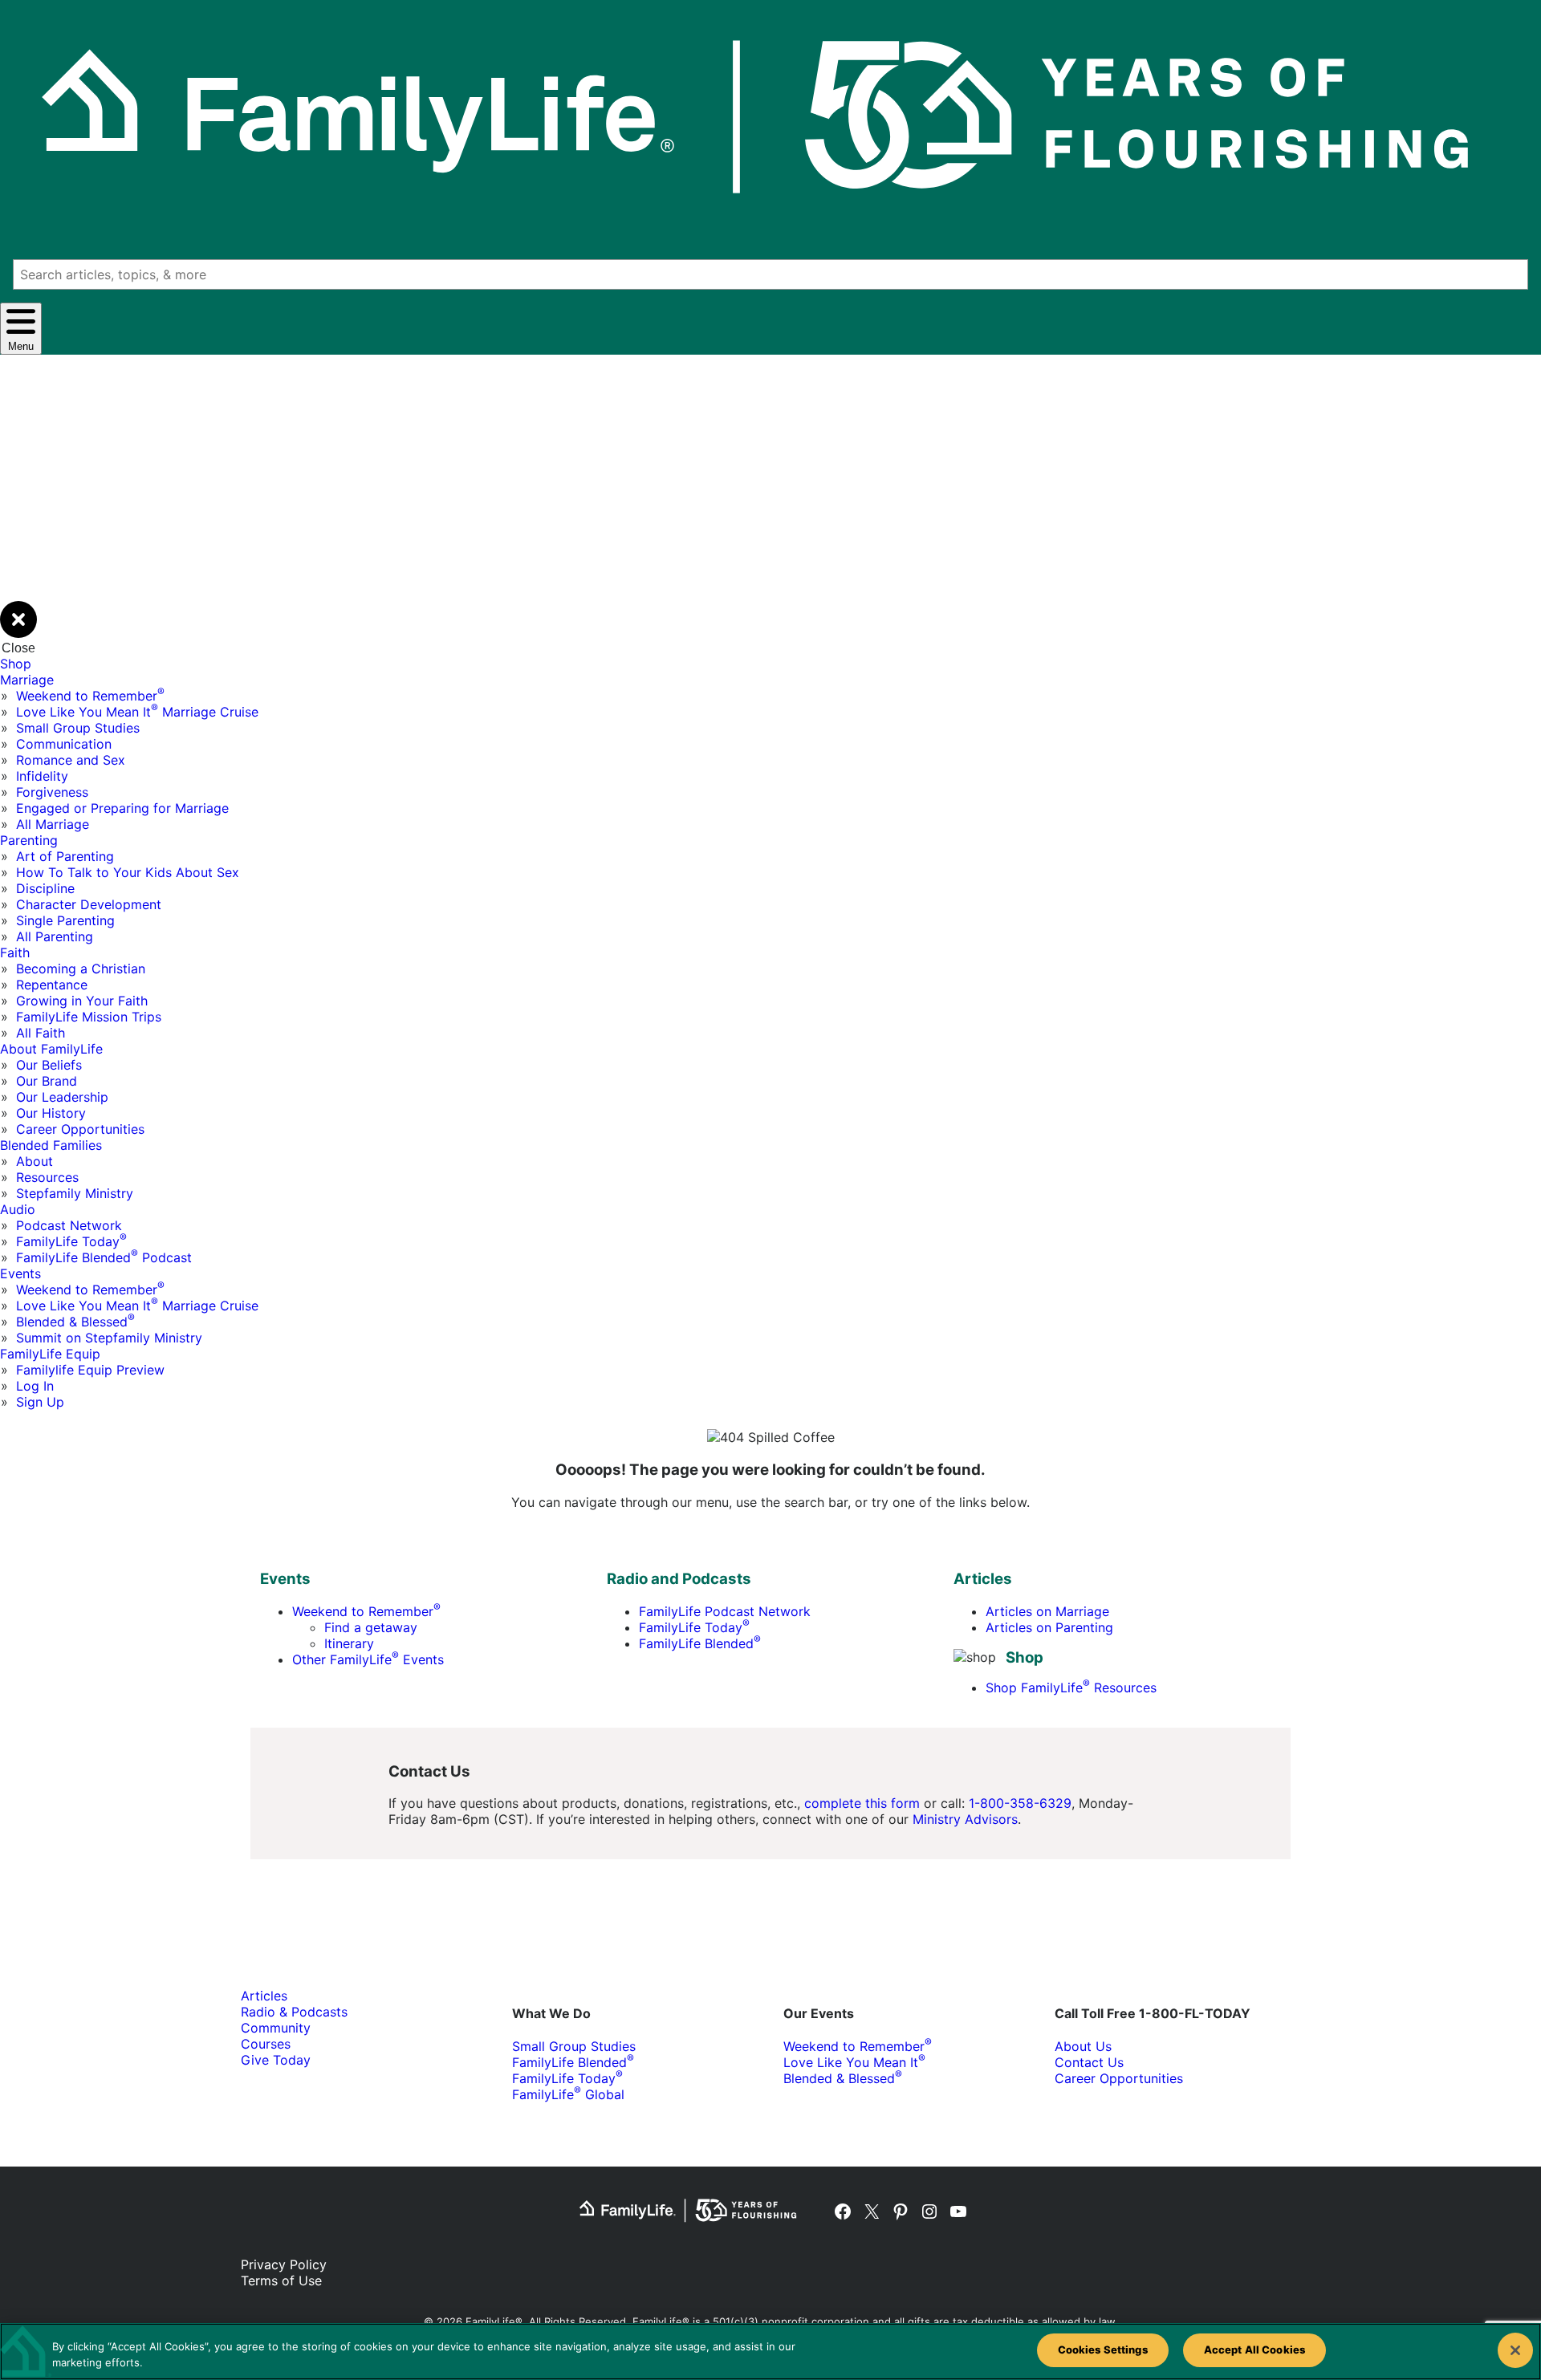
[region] (770, 2352)
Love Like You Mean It (854, 2062)
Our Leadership (62, 1097)
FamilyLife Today (71, 1241)
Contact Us (1089, 2062)
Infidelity (42, 776)
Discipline (45, 888)
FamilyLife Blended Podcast (104, 1257)
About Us (1083, 2046)
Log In (35, 1386)
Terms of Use (281, 2280)
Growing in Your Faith (82, 1001)
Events (20, 1273)
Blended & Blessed (75, 1322)
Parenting (29, 840)
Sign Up (40, 1402)
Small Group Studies (78, 728)
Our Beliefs (49, 1065)
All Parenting (55, 936)
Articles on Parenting (1049, 1627)
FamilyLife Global (568, 2094)
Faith (15, 952)
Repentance (52, 985)
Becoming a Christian (81, 969)
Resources (47, 1177)
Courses (266, 2044)
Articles (264, 1996)
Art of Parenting (65, 856)
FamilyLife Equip (50, 1354)
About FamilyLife (51, 1049)
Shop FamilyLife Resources (1071, 1688)
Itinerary (349, 1643)
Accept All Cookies (1254, 2350)
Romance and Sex (71, 760)
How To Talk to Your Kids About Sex (128, 872)
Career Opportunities (80, 1129)
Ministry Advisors (965, 1819)
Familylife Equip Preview (90, 1370)
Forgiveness (52, 792)
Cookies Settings (1103, 2350)
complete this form (862, 1803)
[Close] (1515, 2350)
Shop (16, 664)
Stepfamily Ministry (75, 1193)
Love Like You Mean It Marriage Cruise (137, 712)
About (35, 1161)
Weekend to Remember (90, 696)
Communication (64, 744)
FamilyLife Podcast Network (725, 1611)
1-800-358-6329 (1020, 1803)
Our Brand (47, 1081)
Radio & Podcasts (294, 2012)
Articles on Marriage (1047, 1611)
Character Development (89, 904)
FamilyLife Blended (700, 1643)
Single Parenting (65, 920)
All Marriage (53, 824)
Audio (18, 1209)
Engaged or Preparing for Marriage (122, 808)
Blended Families (51, 1145)
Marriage (27, 680)
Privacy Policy (284, 2264)
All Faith (41, 1033)
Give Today (276, 2060)
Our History (51, 1113)
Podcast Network (69, 1225)
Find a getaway (371, 1627)
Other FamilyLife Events (368, 1659)
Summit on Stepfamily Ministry (109, 1338)
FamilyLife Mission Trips (89, 1017)
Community (276, 2028)
